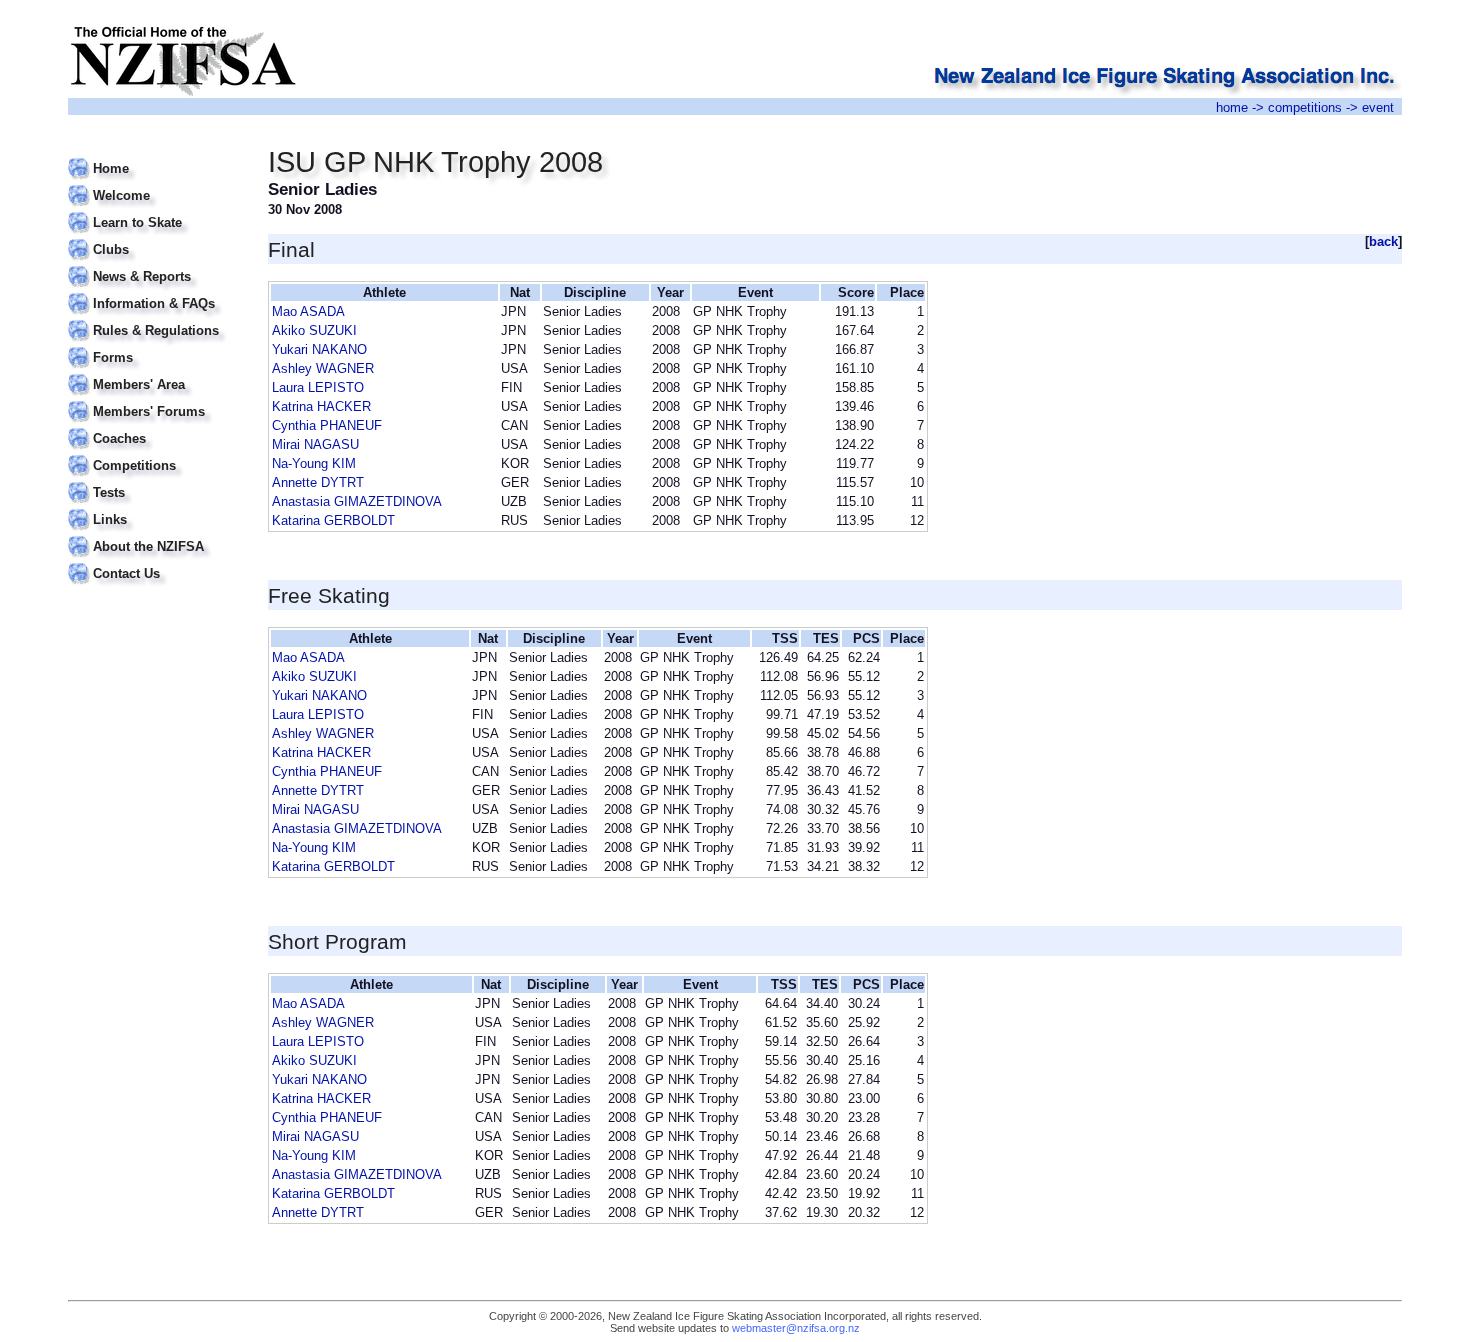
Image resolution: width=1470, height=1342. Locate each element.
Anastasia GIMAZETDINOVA (357, 501)
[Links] (155, 507)
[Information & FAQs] (155, 291)
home (1232, 107)
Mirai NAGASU (315, 444)
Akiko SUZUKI (314, 330)
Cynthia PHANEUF (327, 425)
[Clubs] (155, 237)
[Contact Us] (155, 561)
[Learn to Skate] (155, 210)
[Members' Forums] (155, 399)
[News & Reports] (155, 264)
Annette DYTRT (318, 482)
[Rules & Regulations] (155, 318)
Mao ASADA (308, 311)
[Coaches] (155, 426)
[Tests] (155, 480)
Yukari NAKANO (319, 349)
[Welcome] (155, 183)
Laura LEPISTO (318, 387)
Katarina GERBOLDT (333, 520)
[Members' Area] (155, 372)
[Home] (155, 156)
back (1383, 241)
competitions (1305, 107)
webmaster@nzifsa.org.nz (796, 1328)
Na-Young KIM (314, 463)
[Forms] (155, 345)
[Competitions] (155, 453)
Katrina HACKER (321, 406)
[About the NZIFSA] (155, 534)
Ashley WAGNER (323, 368)
